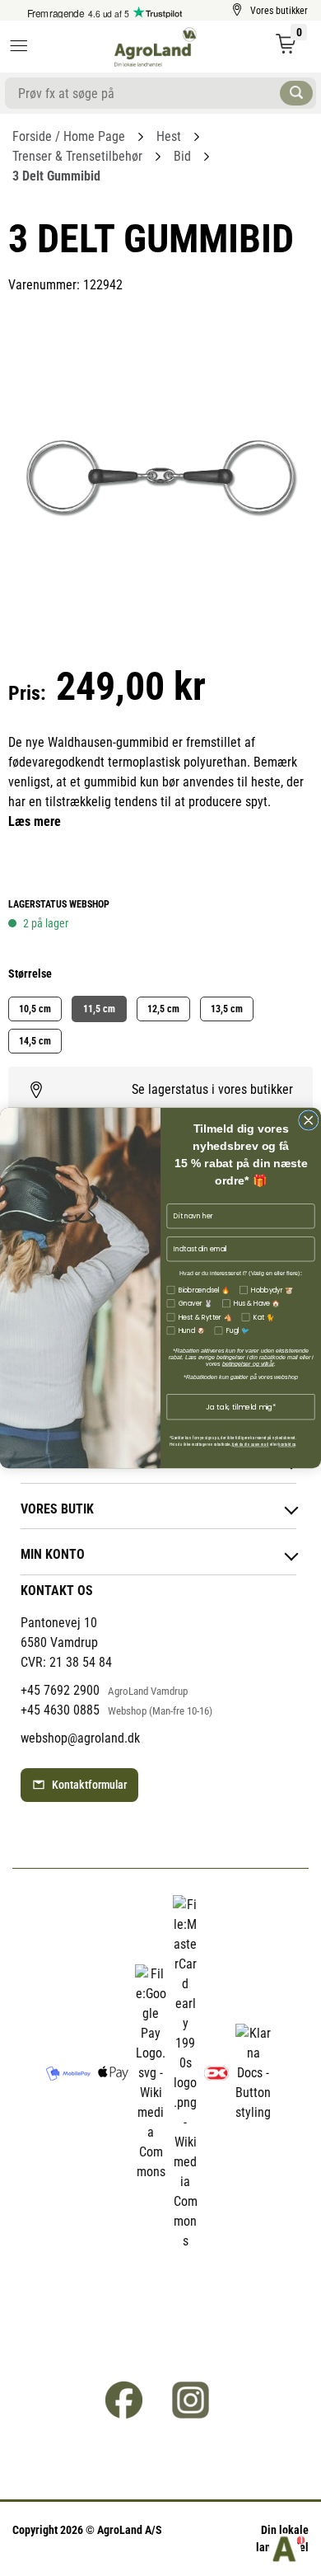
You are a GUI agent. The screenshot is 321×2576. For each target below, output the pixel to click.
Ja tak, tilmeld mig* (241, 1407)
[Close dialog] (309, 1121)
